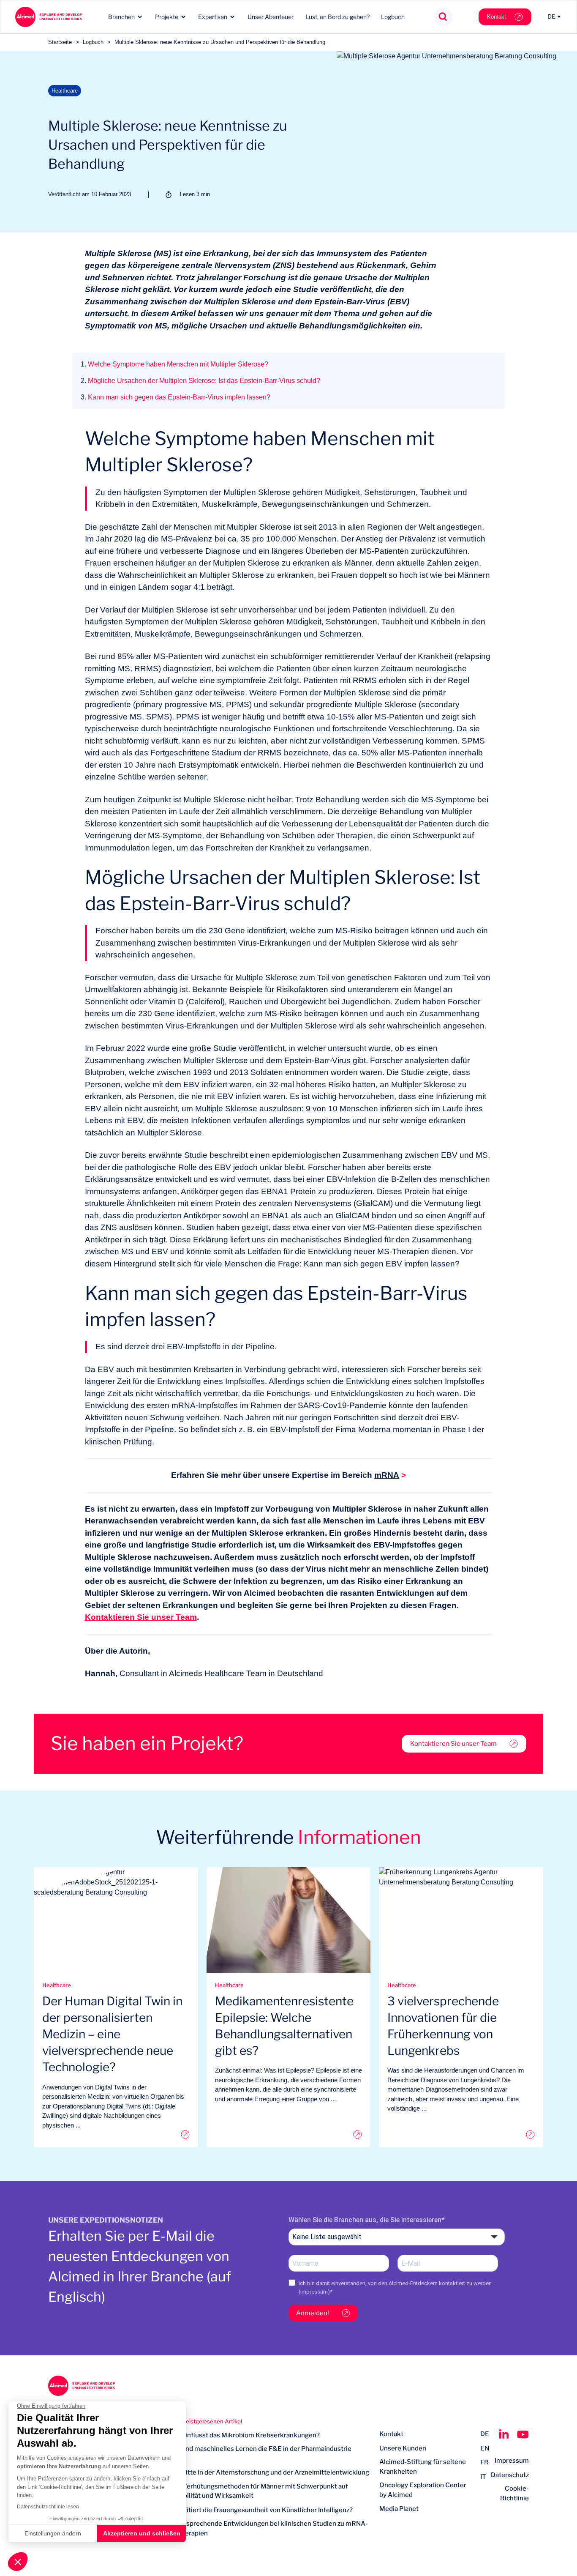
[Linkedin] (504, 2434)
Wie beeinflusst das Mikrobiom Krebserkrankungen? (240, 2435)
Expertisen (213, 17)
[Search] (443, 17)
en (485, 2448)
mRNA (387, 1475)
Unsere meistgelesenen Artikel (201, 2421)
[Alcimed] (48, 17)
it (483, 2477)
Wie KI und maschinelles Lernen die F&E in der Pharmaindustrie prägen (256, 2454)
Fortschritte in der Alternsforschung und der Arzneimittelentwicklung (265, 2472)
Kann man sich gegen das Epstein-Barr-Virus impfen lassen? (176, 397)
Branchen (121, 17)
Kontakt (497, 17)
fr (484, 2462)
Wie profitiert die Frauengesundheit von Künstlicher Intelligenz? (257, 2510)
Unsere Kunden (403, 2448)
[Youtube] (523, 2434)
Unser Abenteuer (271, 17)
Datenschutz (510, 2475)
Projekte (167, 17)
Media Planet (399, 2509)
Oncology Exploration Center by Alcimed (423, 2490)
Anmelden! (313, 2313)
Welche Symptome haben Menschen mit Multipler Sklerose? (174, 364)
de (485, 2434)
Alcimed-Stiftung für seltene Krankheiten (423, 2467)
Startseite (60, 42)
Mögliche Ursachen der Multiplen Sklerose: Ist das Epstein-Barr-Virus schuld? (200, 381)
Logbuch (393, 17)
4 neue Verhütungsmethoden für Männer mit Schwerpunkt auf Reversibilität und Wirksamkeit (254, 2491)
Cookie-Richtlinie (514, 2493)
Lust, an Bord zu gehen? (337, 17)
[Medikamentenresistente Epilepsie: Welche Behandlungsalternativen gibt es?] (289, 2134)
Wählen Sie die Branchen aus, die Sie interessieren (365, 2220)
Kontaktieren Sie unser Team (141, 1617)
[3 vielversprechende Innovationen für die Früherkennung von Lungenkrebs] (461, 2134)
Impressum (314, 2292)
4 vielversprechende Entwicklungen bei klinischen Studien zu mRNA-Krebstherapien (264, 2528)
